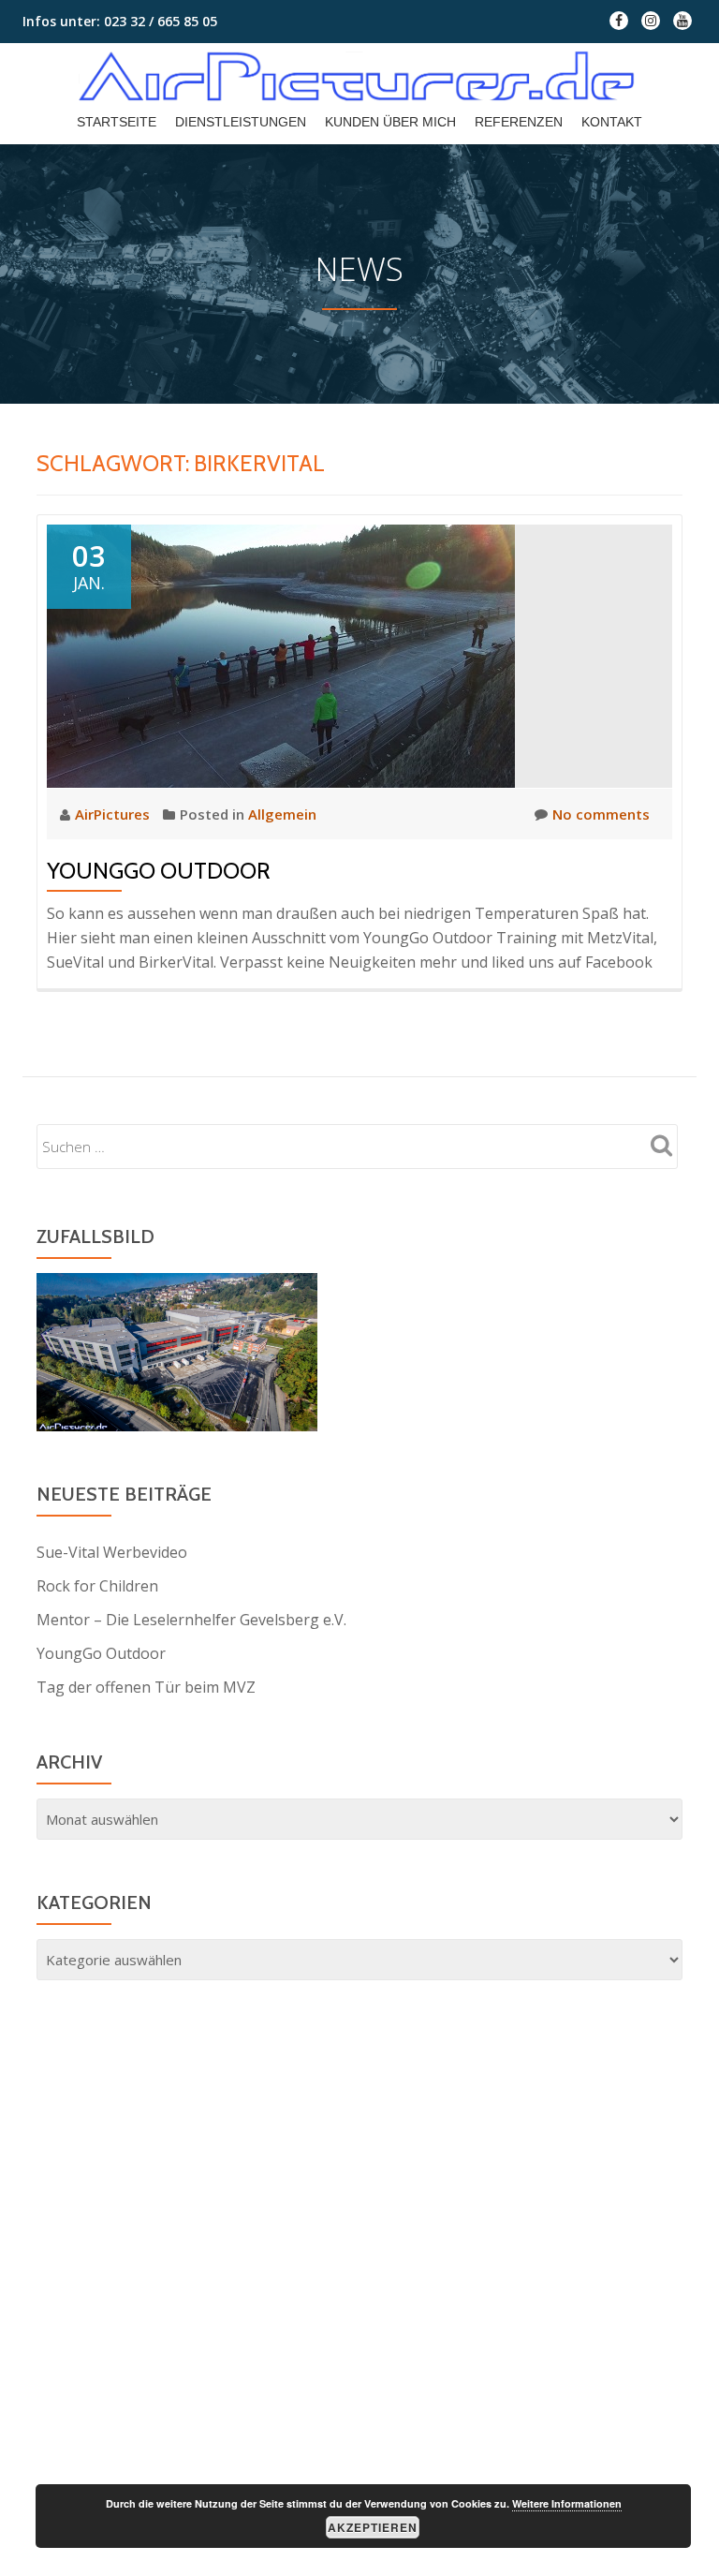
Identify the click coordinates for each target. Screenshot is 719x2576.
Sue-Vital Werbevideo (112, 1552)
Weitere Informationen (567, 2503)
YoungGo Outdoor (159, 871)
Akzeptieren (373, 2527)
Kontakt (612, 122)
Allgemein (282, 814)
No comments (601, 814)
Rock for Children (97, 1586)
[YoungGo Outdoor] (281, 655)
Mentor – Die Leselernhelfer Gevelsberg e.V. (191, 1620)
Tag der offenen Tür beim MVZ (146, 1687)
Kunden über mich (390, 122)
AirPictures (114, 814)
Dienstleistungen (241, 122)
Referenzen (519, 122)
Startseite (117, 122)
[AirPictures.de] (359, 76)
